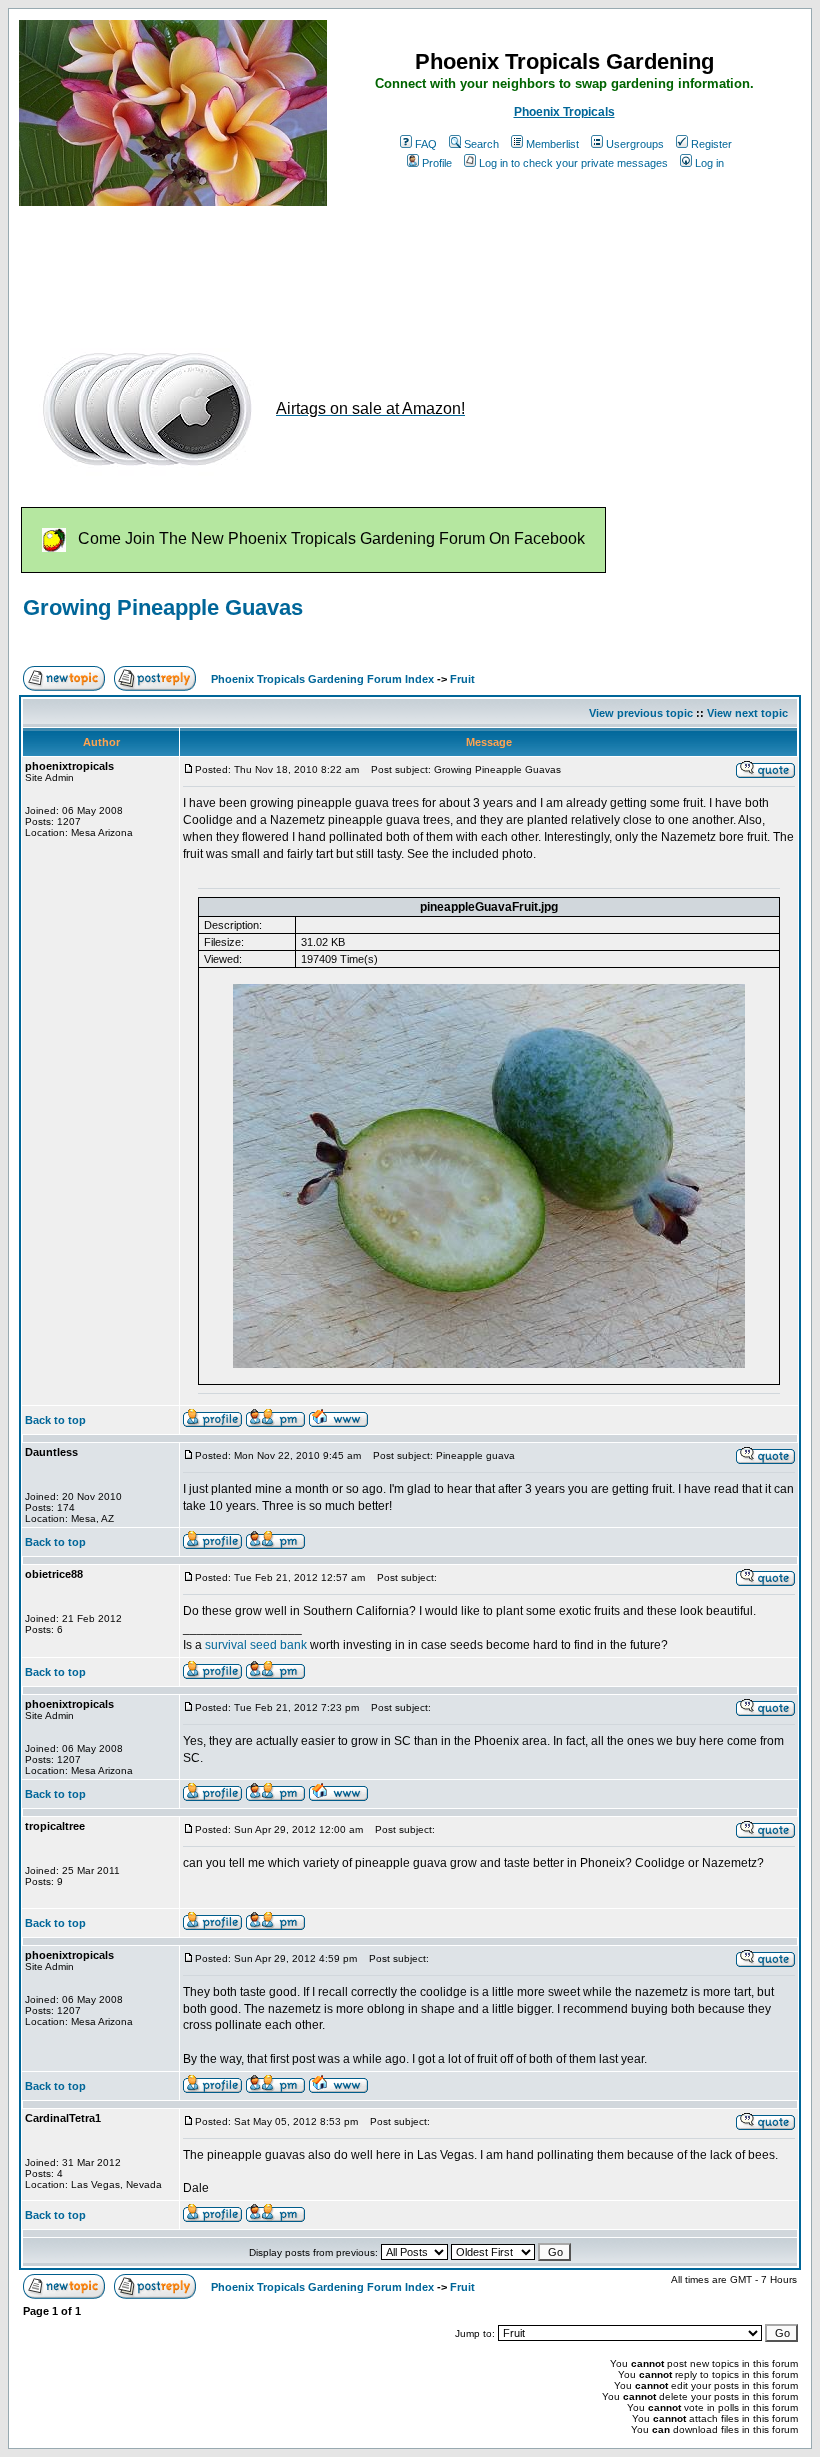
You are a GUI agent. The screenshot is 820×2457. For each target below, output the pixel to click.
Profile (437, 163)
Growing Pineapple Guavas (163, 607)
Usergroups (635, 144)
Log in (709, 163)
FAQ (426, 144)
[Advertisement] (383, 268)
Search (481, 144)
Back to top (55, 1420)
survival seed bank (256, 1645)
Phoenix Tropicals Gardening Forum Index (322, 679)
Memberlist (552, 144)
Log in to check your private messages (573, 163)
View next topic (747, 713)
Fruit (462, 679)
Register (711, 144)
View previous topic (641, 713)
